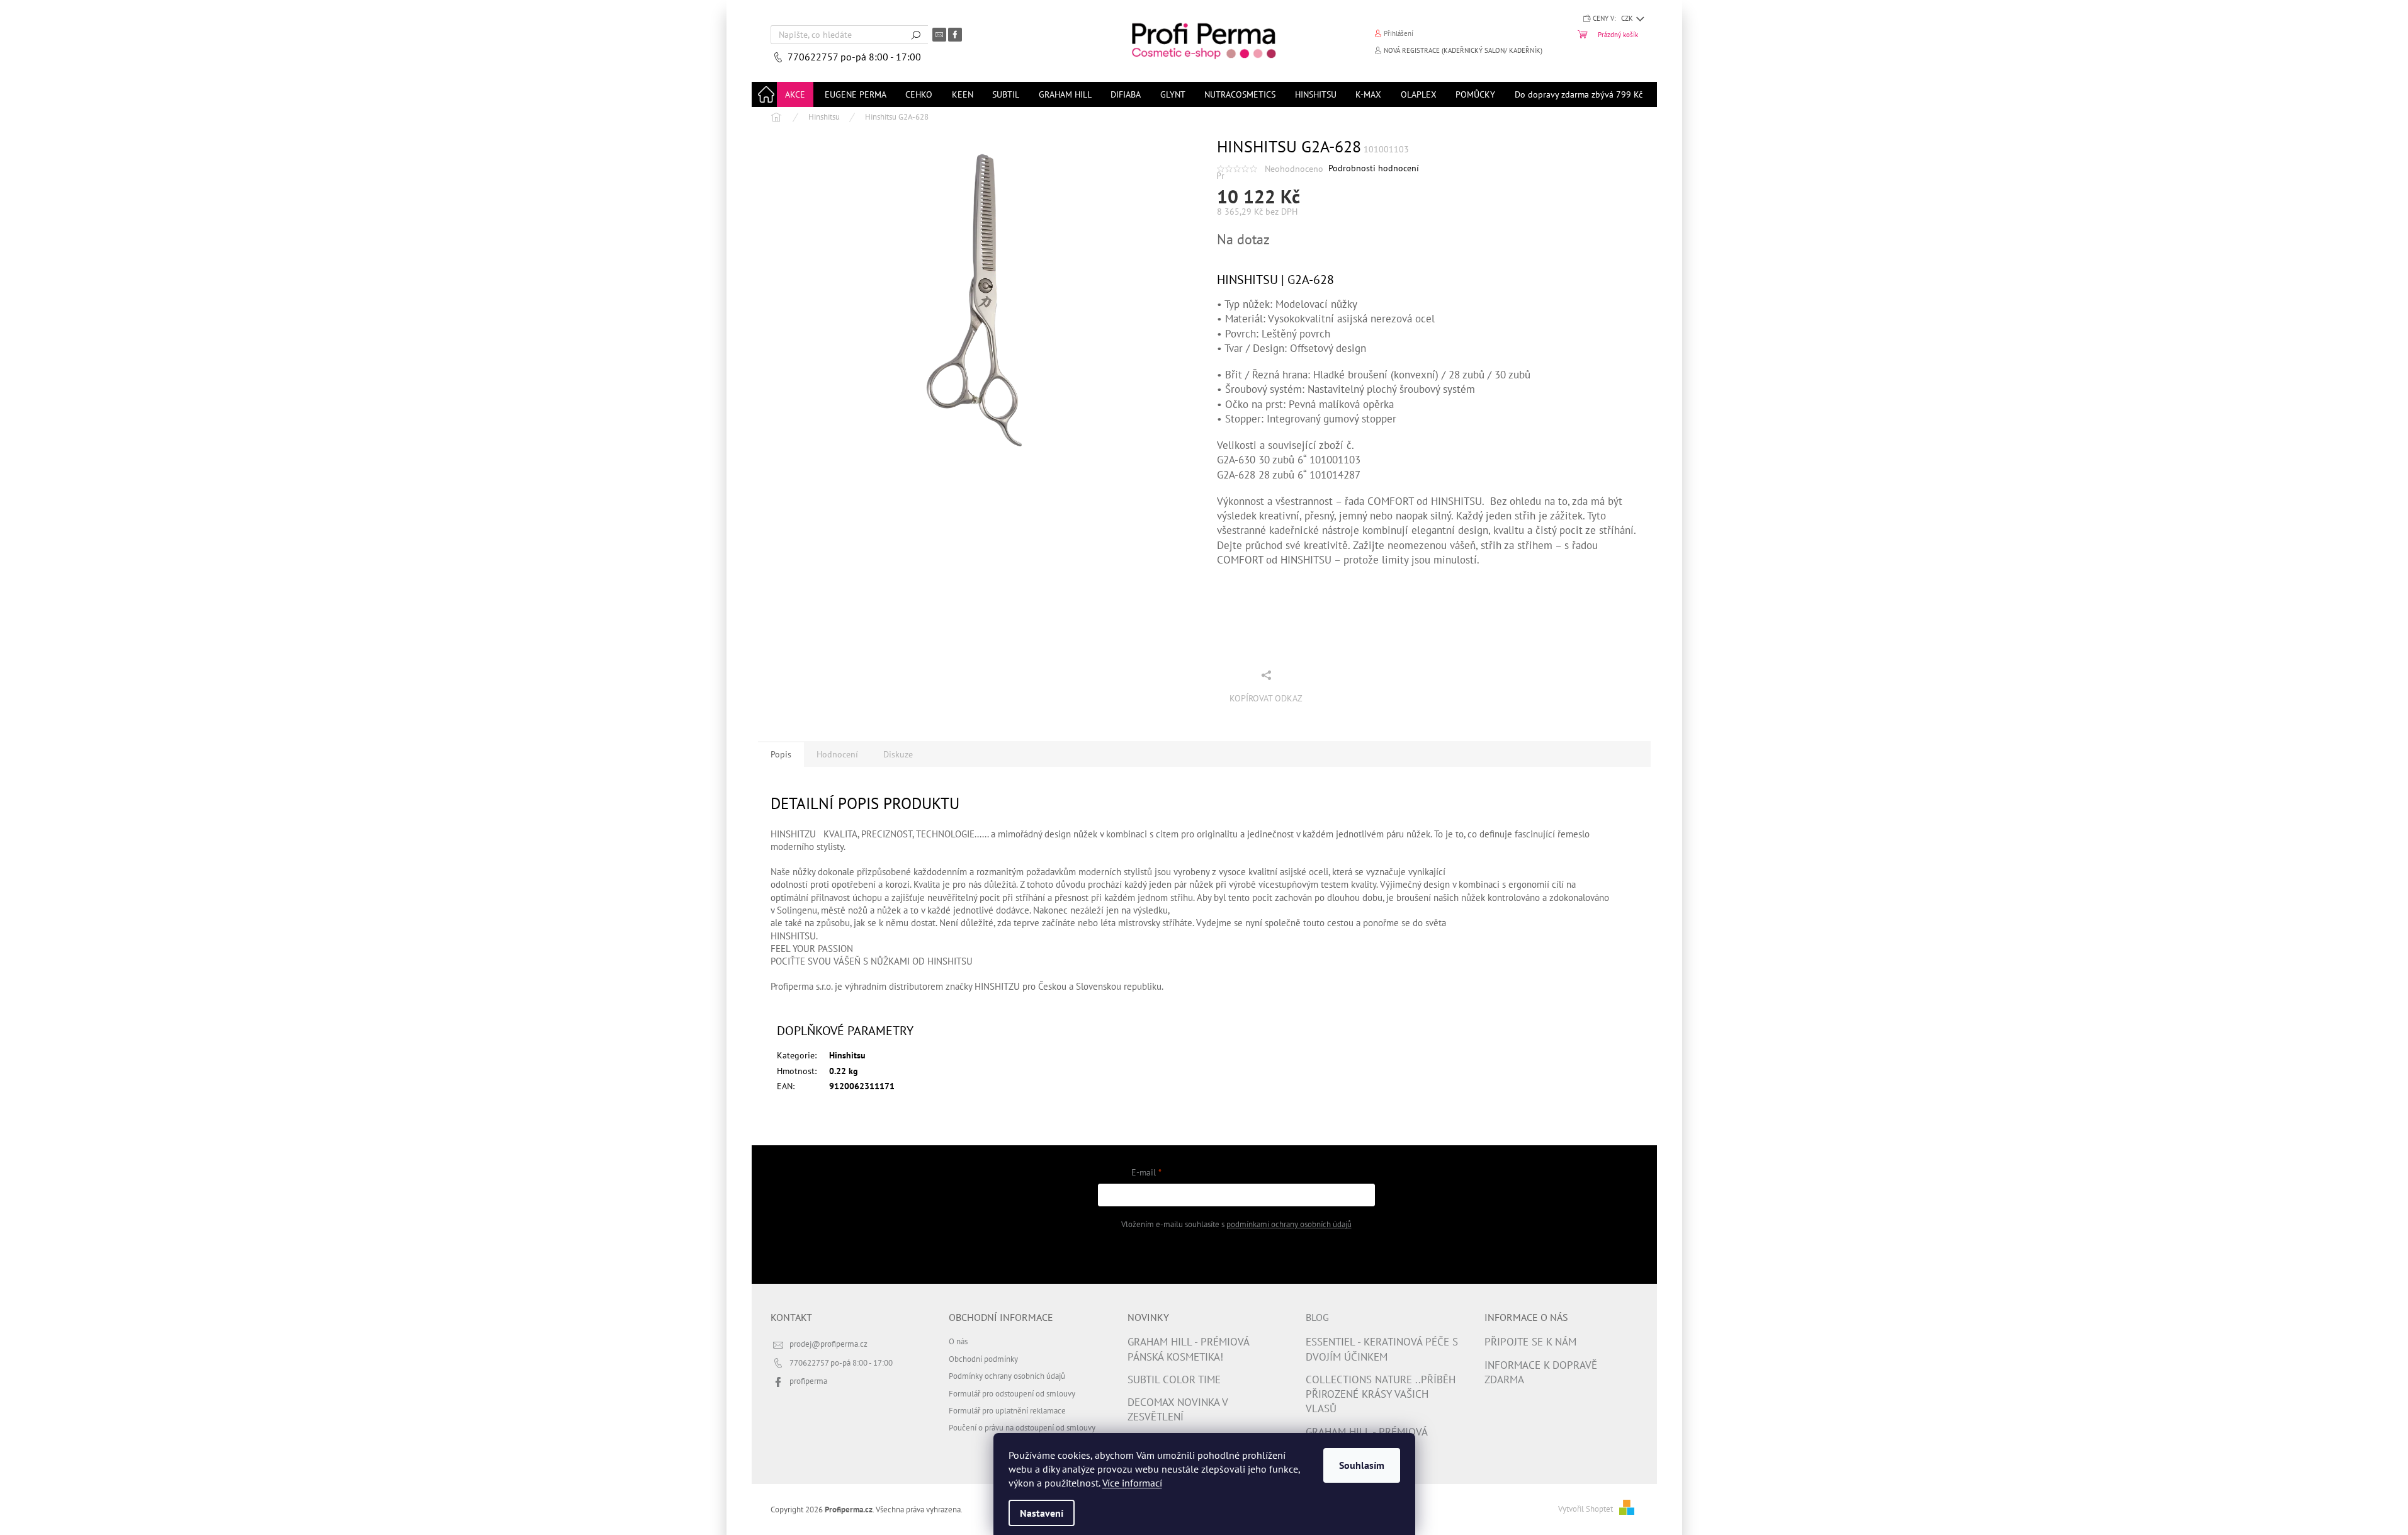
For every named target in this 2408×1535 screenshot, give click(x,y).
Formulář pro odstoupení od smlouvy (1012, 1393)
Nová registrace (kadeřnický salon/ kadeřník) (1463, 50)
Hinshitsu (847, 1055)
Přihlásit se (1236, 1255)
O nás (958, 1341)
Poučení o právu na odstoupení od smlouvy (1022, 1427)
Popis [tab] (781, 754)
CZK (1628, 18)
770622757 (814, 57)
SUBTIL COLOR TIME (1174, 1379)
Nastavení (1042, 1513)
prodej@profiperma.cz (828, 1344)
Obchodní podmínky (983, 1359)
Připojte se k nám (1530, 1342)
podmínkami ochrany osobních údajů (1289, 1224)
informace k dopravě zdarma (1541, 1372)
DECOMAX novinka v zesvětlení (1178, 1409)
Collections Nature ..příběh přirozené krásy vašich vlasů (1381, 1394)
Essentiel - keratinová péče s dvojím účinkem (1382, 1349)
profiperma (808, 1381)
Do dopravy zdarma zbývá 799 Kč (1579, 94)
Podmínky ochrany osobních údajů (1007, 1376)
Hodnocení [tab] (837, 754)
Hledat (916, 35)
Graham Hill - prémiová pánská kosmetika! (1188, 1349)
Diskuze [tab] (898, 754)
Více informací (1132, 1483)
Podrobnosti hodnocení (1374, 168)
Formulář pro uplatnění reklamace (1007, 1410)
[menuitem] (795, 94)
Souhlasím (1362, 1465)
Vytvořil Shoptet (1586, 1509)
